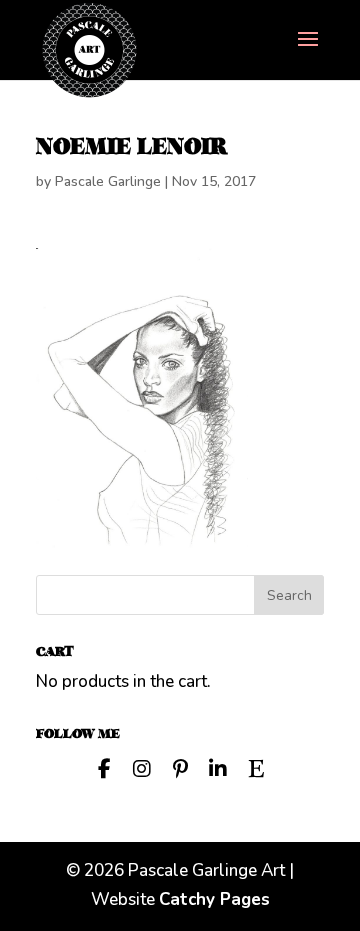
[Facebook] (104, 767)
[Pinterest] (180, 767)
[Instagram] (142, 767)
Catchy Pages (214, 899)
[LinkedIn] (218, 767)
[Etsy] (256, 767)
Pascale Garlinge (108, 181)
